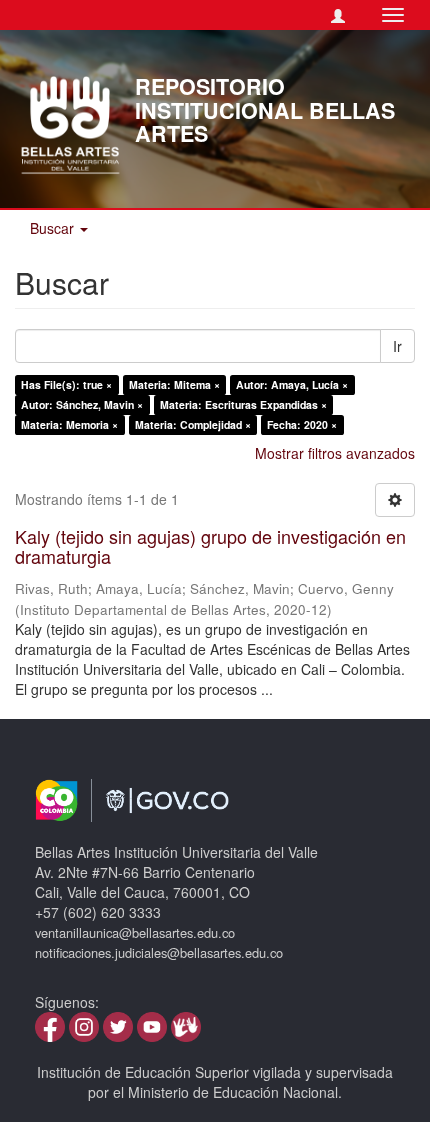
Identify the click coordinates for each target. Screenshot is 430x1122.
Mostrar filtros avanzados (335, 453)
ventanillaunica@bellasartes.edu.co (135, 932)
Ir (397, 346)
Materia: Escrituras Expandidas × (243, 404)
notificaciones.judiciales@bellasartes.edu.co (159, 952)
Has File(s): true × (66, 384)
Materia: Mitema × (174, 384)
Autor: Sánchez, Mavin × (82, 404)
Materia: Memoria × (69, 424)
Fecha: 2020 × (302, 424)
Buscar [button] (54, 228)
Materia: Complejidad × (193, 424)
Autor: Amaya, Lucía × (292, 384)
